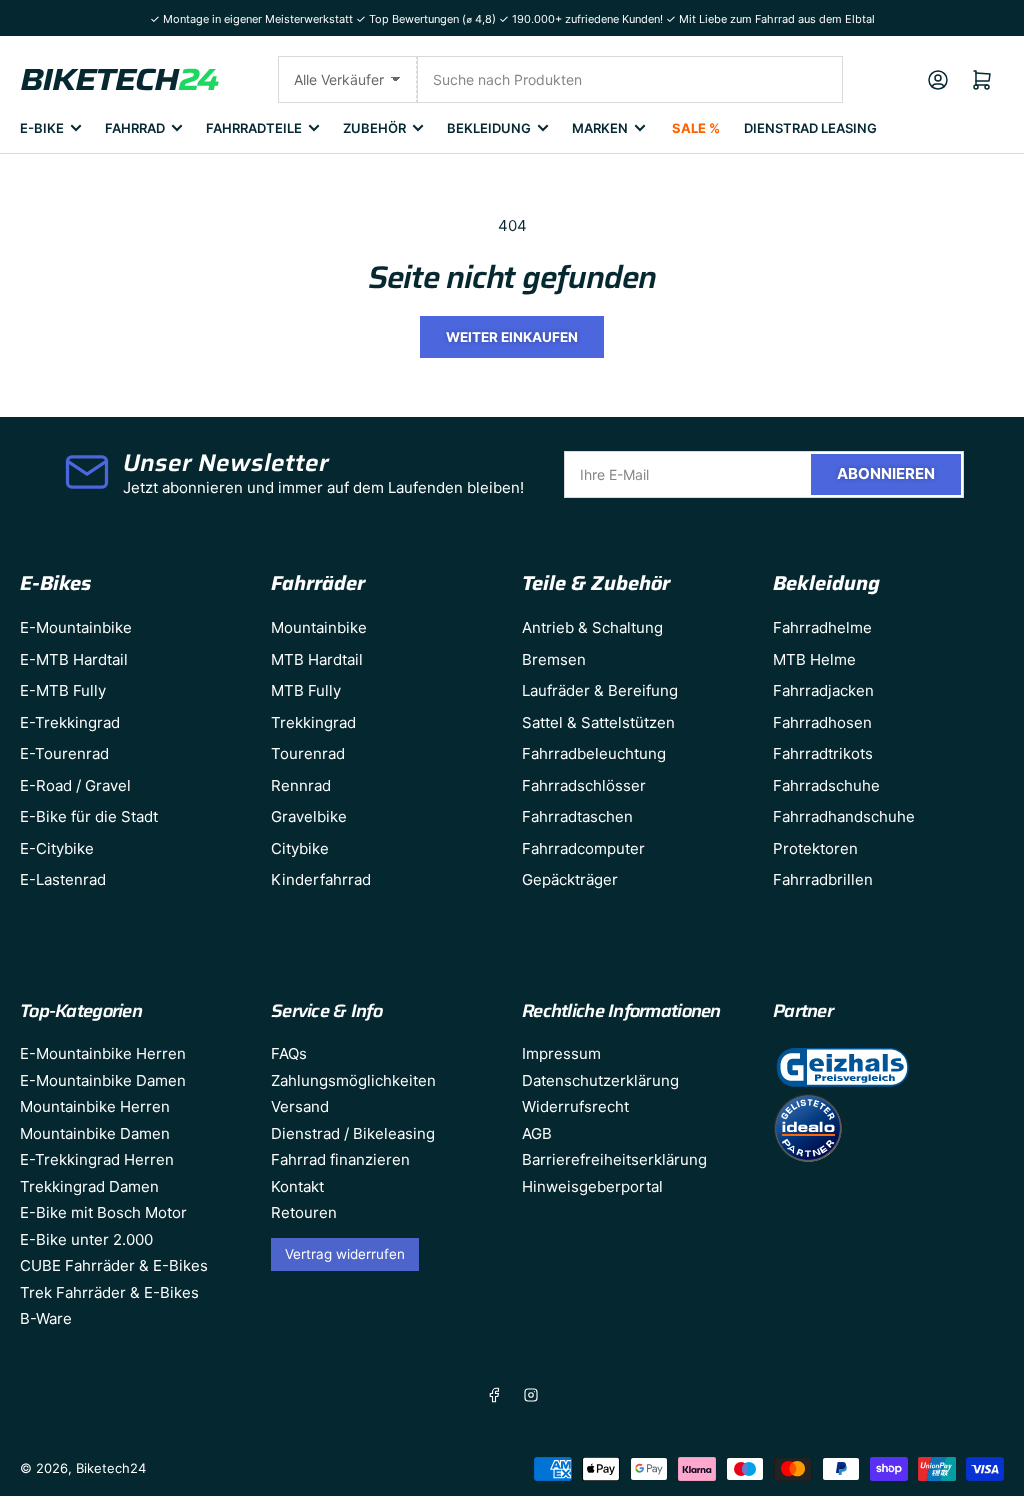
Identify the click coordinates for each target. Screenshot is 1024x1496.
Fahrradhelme (822, 627)
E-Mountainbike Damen (103, 1080)
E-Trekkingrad (70, 722)
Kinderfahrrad (321, 879)
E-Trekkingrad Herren (97, 1159)
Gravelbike (309, 816)
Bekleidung (489, 128)
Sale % (696, 128)
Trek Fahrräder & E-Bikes (109, 1292)
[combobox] (630, 79)
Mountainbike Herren (95, 1106)
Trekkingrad (313, 722)
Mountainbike (319, 627)
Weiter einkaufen (512, 337)
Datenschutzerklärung (600, 1080)
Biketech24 (111, 1468)
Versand (300, 1106)
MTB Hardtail (317, 659)
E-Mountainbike (76, 627)
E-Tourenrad (64, 753)
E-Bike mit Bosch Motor (103, 1212)
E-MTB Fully (63, 690)
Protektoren (815, 848)
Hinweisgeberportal (592, 1186)
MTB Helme (814, 659)
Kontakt (297, 1186)
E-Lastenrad (63, 879)
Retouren (304, 1212)
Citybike (300, 848)
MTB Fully (306, 690)
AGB (537, 1133)
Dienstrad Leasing (810, 128)
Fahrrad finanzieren (340, 1159)
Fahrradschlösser (584, 785)
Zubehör (374, 128)
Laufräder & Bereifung (600, 690)
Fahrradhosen (822, 722)
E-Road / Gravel (75, 785)
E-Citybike (57, 848)
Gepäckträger (570, 879)
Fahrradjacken (823, 690)
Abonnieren (886, 473)
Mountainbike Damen (95, 1133)
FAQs (289, 1053)
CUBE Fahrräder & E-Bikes (114, 1265)
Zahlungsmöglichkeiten (353, 1080)
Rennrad (301, 785)
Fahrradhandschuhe (844, 816)
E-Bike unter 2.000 (86, 1239)
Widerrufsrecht (575, 1106)
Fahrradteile (254, 128)
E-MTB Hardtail (74, 659)
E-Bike (42, 128)
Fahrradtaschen (577, 816)
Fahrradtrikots (823, 753)
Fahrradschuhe (826, 785)
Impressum (561, 1053)
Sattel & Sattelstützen (598, 722)
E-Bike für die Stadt (89, 816)
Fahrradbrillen (823, 879)
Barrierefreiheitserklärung (614, 1159)
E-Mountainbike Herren (103, 1053)
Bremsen (554, 659)
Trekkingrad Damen (89, 1186)
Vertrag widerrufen (345, 1254)
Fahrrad (135, 128)
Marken (600, 128)
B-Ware (46, 1318)
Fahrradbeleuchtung (594, 753)
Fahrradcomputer (583, 848)
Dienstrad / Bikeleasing (353, 1133)
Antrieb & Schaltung (592, 627)
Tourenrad (308, 753)
